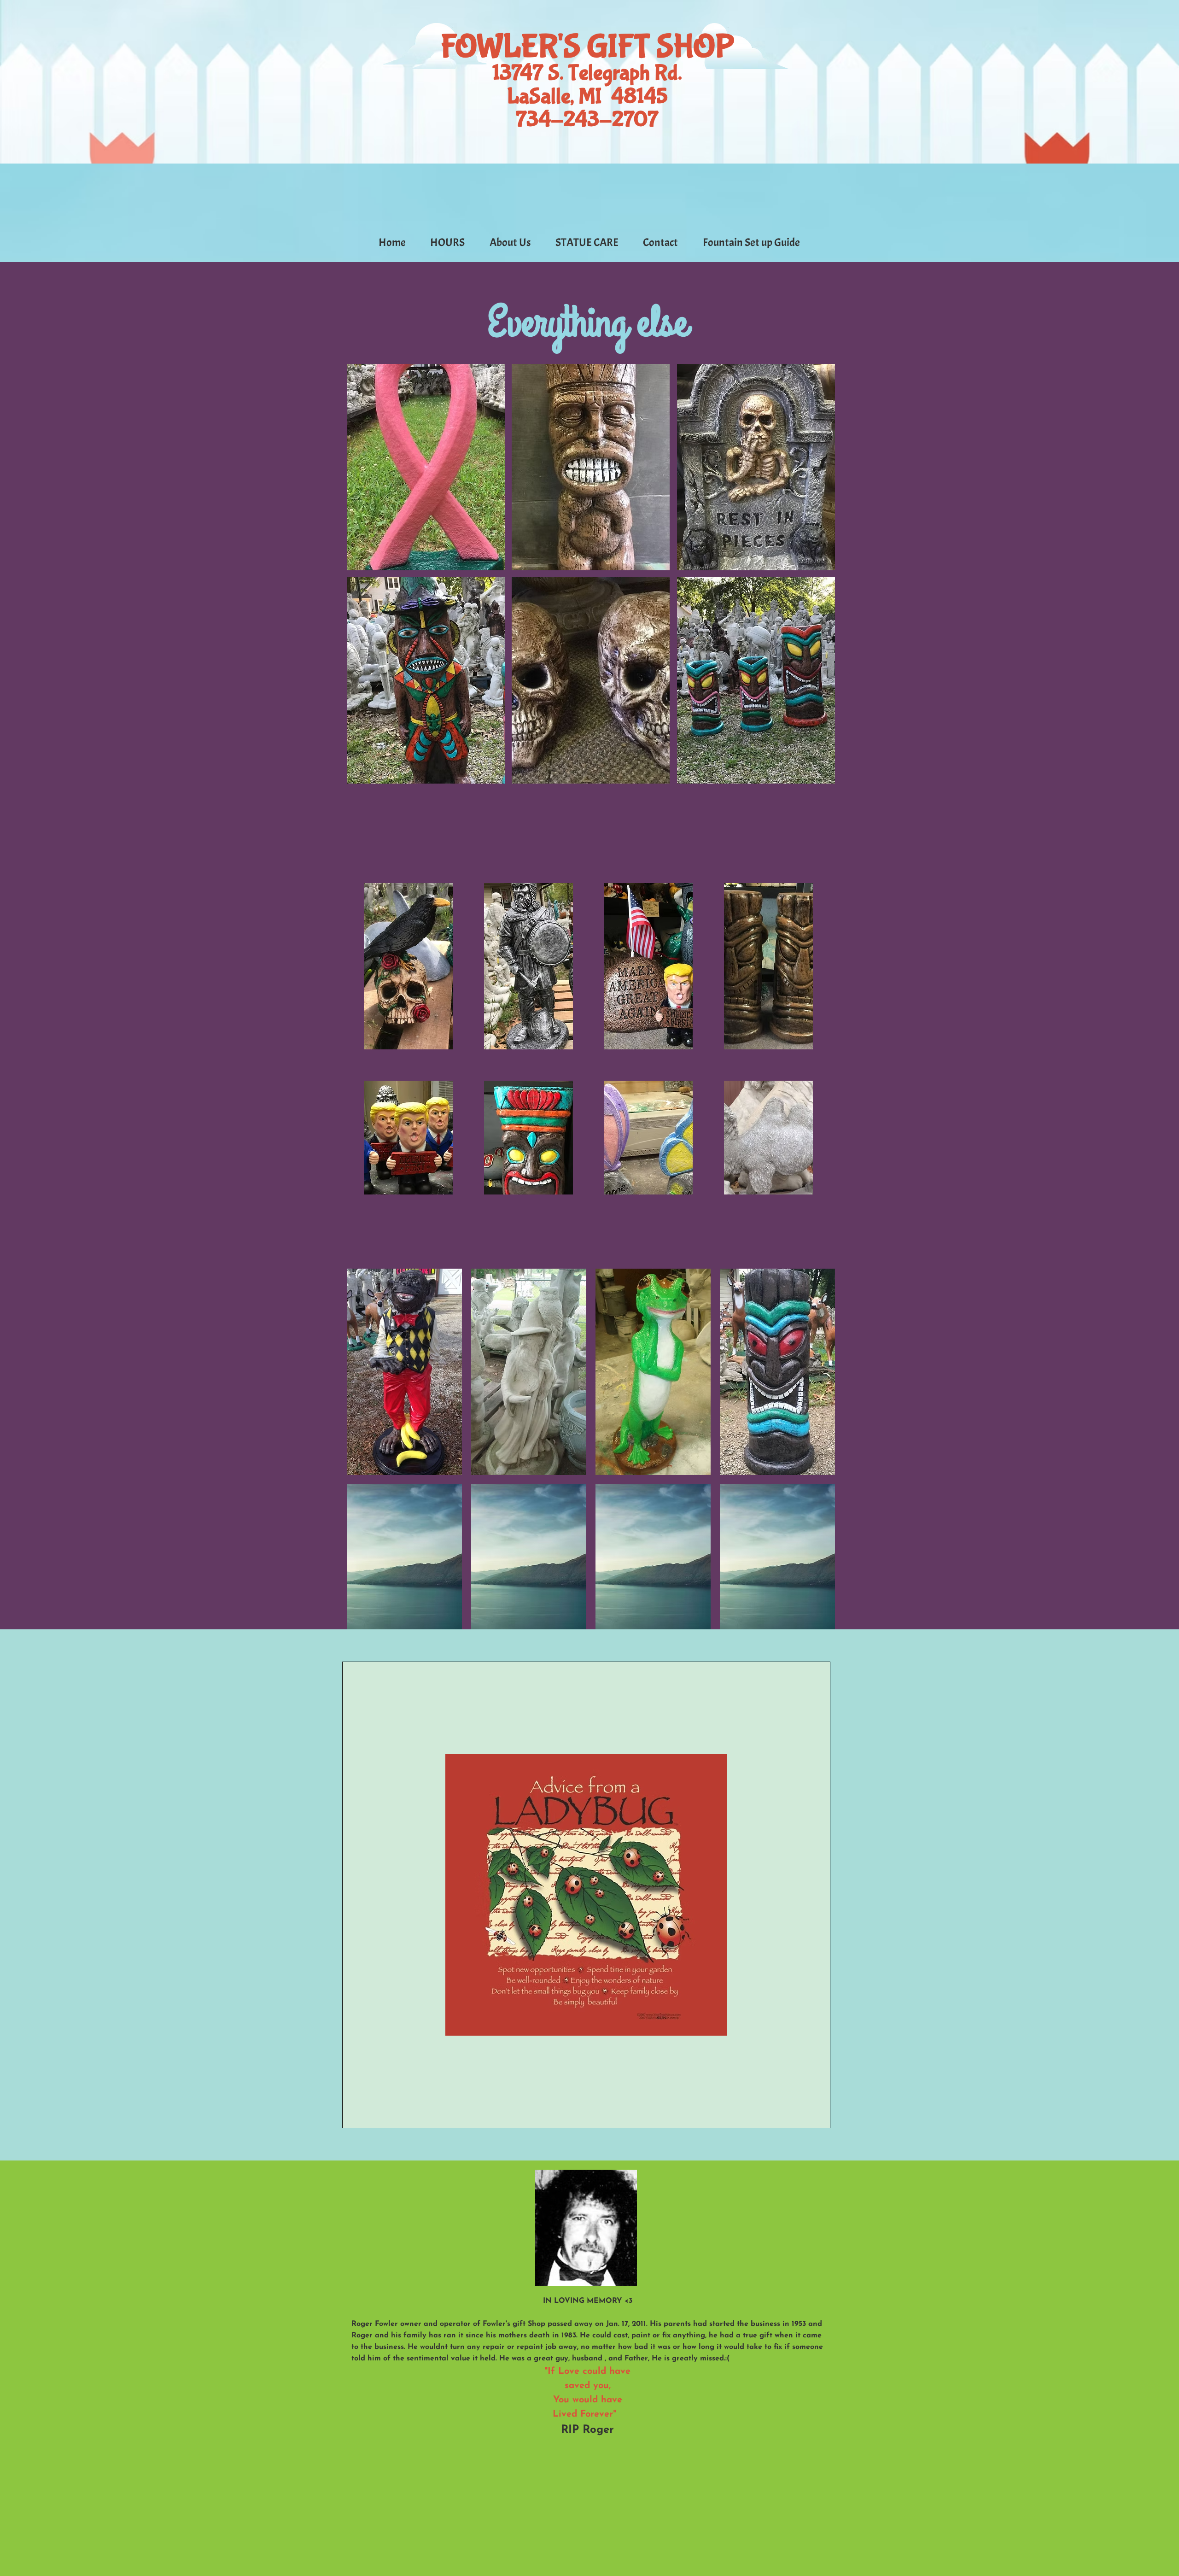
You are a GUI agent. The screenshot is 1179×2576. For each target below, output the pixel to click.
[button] (426, 467)
